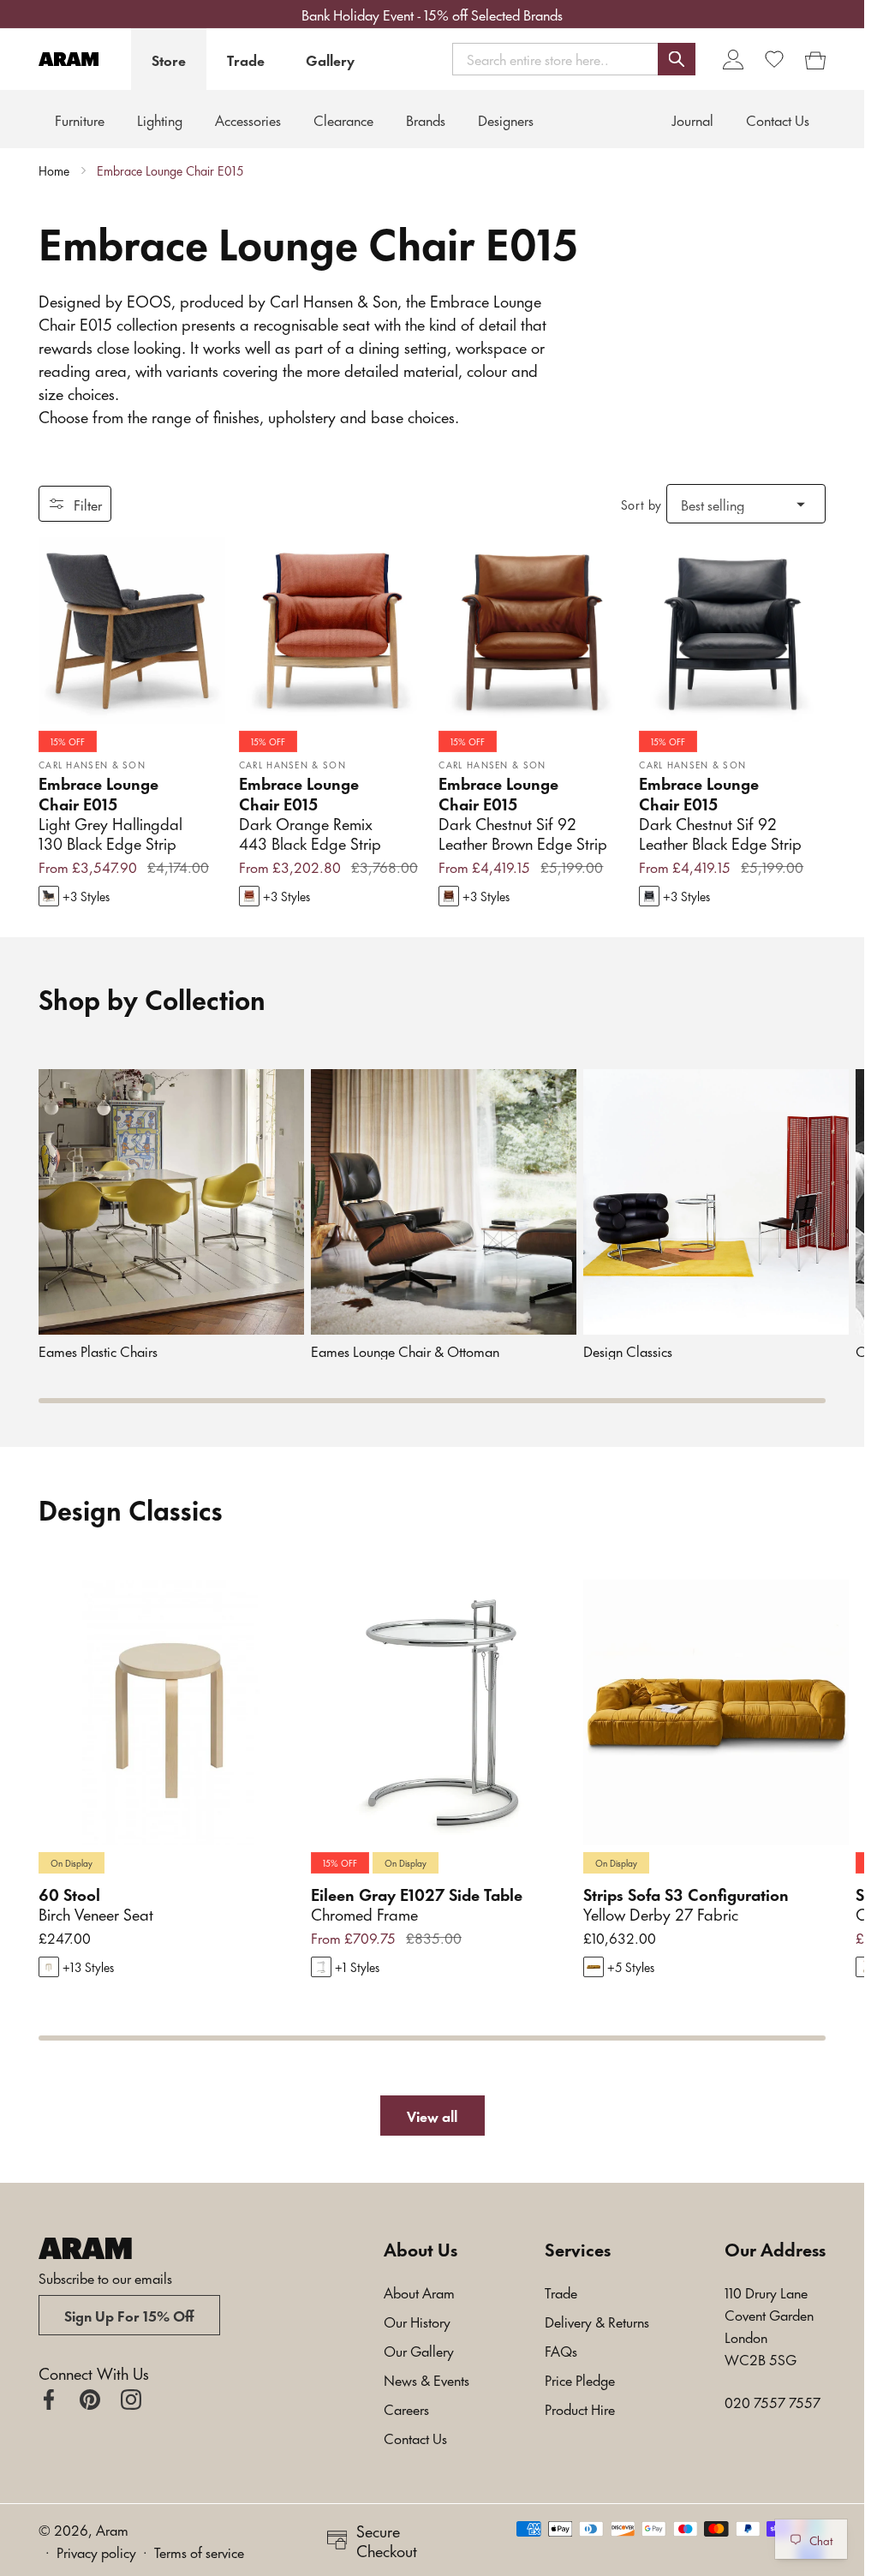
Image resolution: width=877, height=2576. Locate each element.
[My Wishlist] (774, 59)
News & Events (427, 2379)
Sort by (641, 504)
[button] (574, 59)
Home (54, 170)
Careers (406, 2408)
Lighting (160, 119)
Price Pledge (580, 2379)
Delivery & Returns (597, 2321)
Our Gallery (419, 2350)
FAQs (561, 2350)
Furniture (80, 119)
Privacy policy (96, 2551)
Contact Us (415, 2437)
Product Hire (580, 2408)
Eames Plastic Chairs (98, 1351)
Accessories (248, 119)
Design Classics (628, 1351)
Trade (246, 59)
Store (169, 59)
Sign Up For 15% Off (129, 2315)
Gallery (330, 59)
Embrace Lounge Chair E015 (170, 170)
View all (432, 2115)
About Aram (419, 2292)
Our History (417, 2321)
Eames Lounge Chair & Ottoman (405, 1351)
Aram (112, 2529)
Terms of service (199, 2551)
